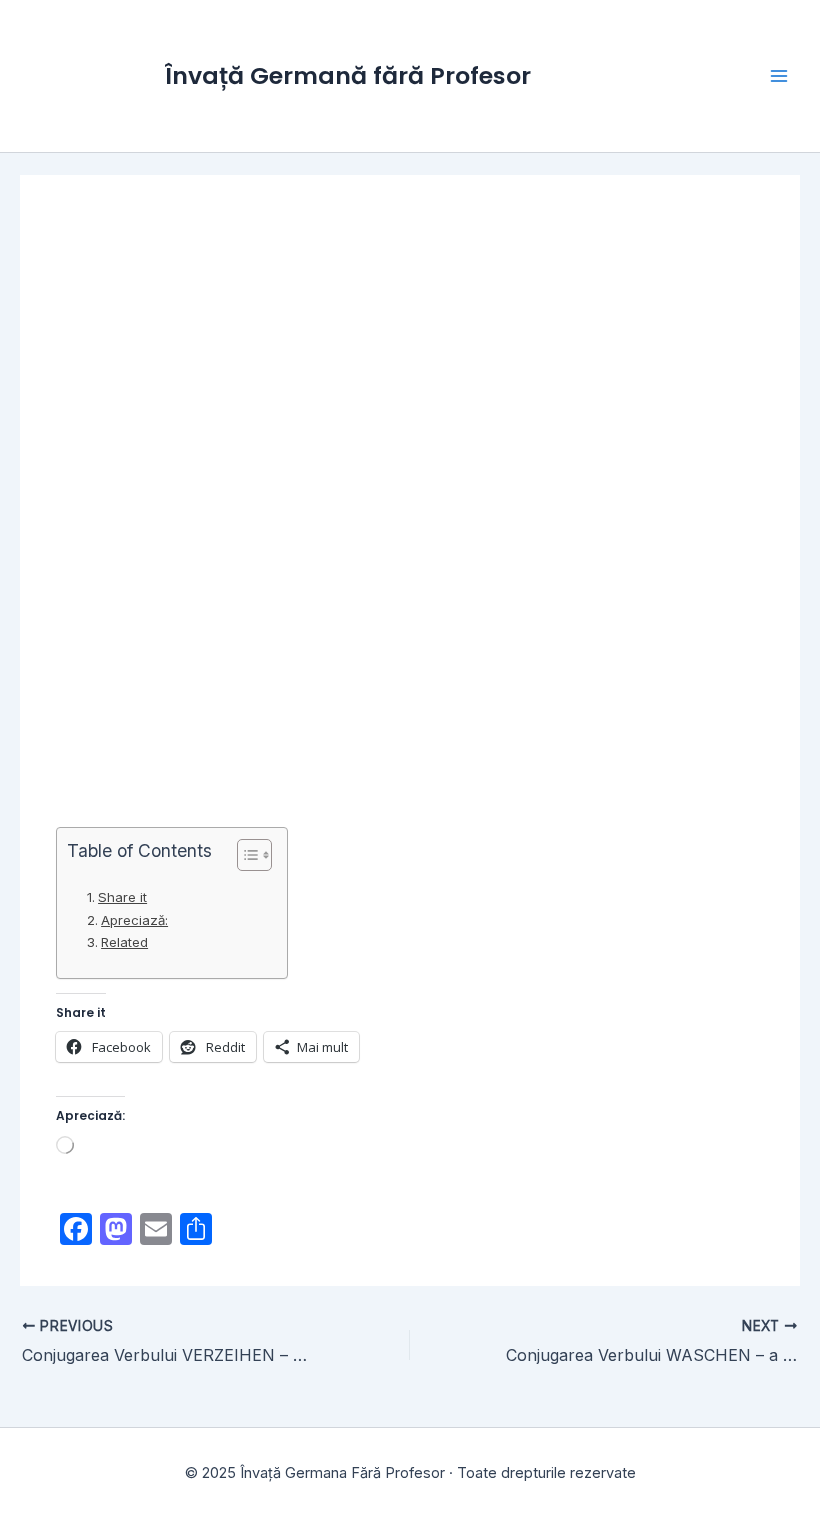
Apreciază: (134, 920)
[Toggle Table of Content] (244, 855)
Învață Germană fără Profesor (348, 75)
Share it (122, 897)
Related (124, 942)
